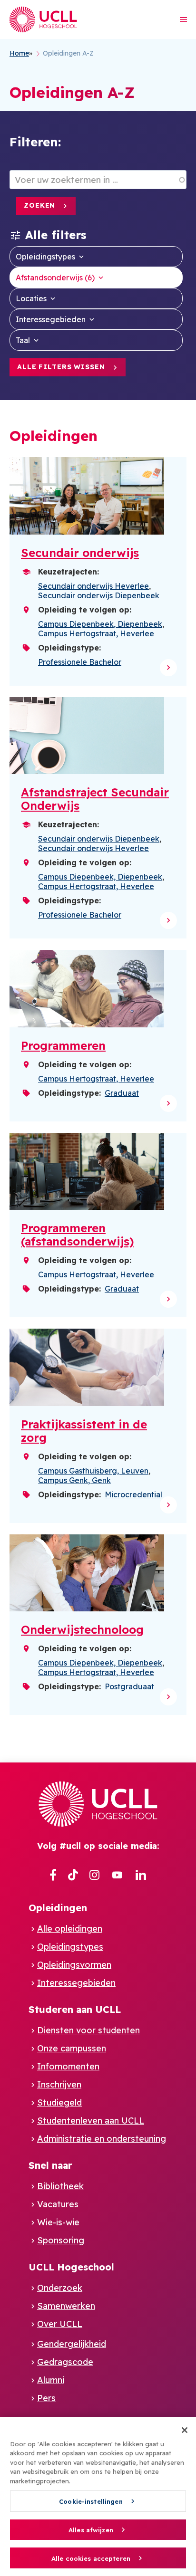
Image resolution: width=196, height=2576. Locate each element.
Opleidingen (58, 1908)
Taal (23, 340)
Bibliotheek (60, 2186)
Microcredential (133, 1494)
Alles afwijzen (91, 2530)
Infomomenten (68, 2066)
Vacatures (58, 2204)
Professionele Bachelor (80, 662)
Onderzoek (60, 2288)
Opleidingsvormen (74, 1965)
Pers (46, 2398)
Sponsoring (61, 2240)
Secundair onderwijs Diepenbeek (99, 595)
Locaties (31, 298)
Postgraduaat (129, 1686)
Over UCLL (60, 2324)
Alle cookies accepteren (91, 2558)
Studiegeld (59, 2102)
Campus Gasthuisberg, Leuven (93, 1471)
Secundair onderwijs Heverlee (93, 586)
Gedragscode (65, 2362)
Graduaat (122, 1093)
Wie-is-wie (58, 2222)
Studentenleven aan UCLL (91, 2121)
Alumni (51, 2380)
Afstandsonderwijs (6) (55, 278)
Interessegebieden (51, 319)
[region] (98, 2496)
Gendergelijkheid (72, 2344)
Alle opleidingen (70, 1929)
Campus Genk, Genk (74, 1480)
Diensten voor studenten (88, 2030)
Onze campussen (72, 2048)
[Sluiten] (185, 2430)
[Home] (43, 19)
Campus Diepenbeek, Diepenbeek (100, 624)
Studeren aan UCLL (75, 2009)
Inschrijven (59, 2084)
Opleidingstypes (45, 257)
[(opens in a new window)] (53, 1876)
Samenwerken (66, 2306)
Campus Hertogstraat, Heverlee (96, 633)
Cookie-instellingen (91, 2501)
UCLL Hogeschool (71, 2267)
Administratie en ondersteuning (102, 2139)
